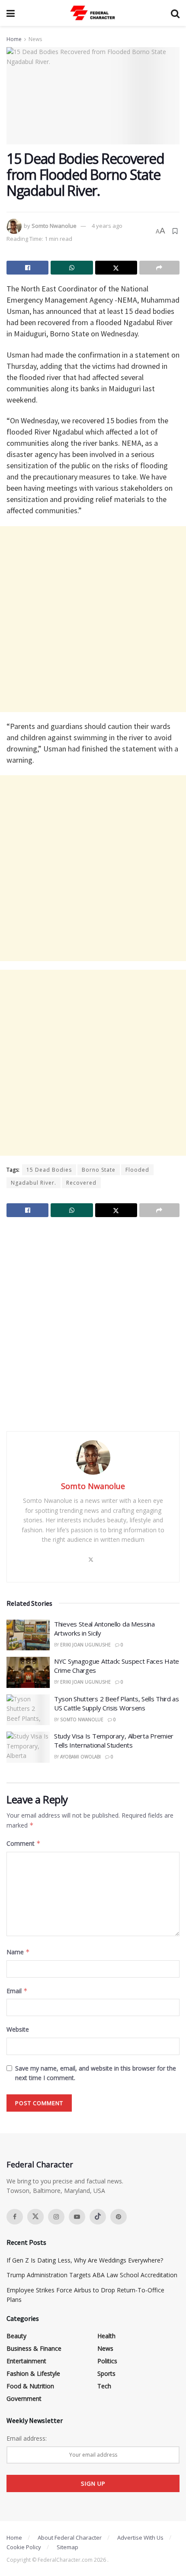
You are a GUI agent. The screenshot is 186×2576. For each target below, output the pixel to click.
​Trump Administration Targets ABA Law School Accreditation (92, 2275)
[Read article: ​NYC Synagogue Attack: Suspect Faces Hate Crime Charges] (28, 1672)
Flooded (137, 1170)
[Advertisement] (93, 619)
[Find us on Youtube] (77, 2217)
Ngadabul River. (34, 1183)
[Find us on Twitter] (35, 2217)
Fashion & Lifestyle (33, 2373)
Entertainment (26, 2361)
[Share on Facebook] (27, 268)
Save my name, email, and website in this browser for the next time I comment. (96, 2073)
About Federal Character (70, 2538)
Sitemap (67, 2547)
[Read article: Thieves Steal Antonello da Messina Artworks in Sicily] (28, 1635)
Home (14, 39)
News (35, 39)
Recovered (81, 1183)
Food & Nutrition (30, 2386)
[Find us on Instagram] (56, 2217)
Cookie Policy (24, 2547)
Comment (24, 1843)
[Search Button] (175, 13)
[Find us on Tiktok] (98, 2217)
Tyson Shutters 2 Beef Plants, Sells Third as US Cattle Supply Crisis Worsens (117, 1703)
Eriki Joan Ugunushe (85, 1645)
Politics (107, 2361)
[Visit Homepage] (93, 13)
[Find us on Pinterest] (119, 2217)
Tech (104, 2386)
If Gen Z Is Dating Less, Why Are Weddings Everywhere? (85, 2260)
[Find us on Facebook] (15, 2217)
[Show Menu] (11, 13)
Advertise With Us (140, 2538)
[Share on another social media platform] (159, 268)
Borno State (99, 1170)
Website (18, 2029)
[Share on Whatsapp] (72, 268)
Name (18, 1952)
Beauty (16, 2336)
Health (106, 2336)
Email (17, 1991)
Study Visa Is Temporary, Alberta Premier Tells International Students (114, 1740)
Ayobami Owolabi (80, 1757)
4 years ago (107, 226)
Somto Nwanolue (54, 226)
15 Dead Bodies (49, 1170)
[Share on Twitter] (116, 268)
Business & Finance (34, 2348)
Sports (106, 2373)
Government (24, 2399)
